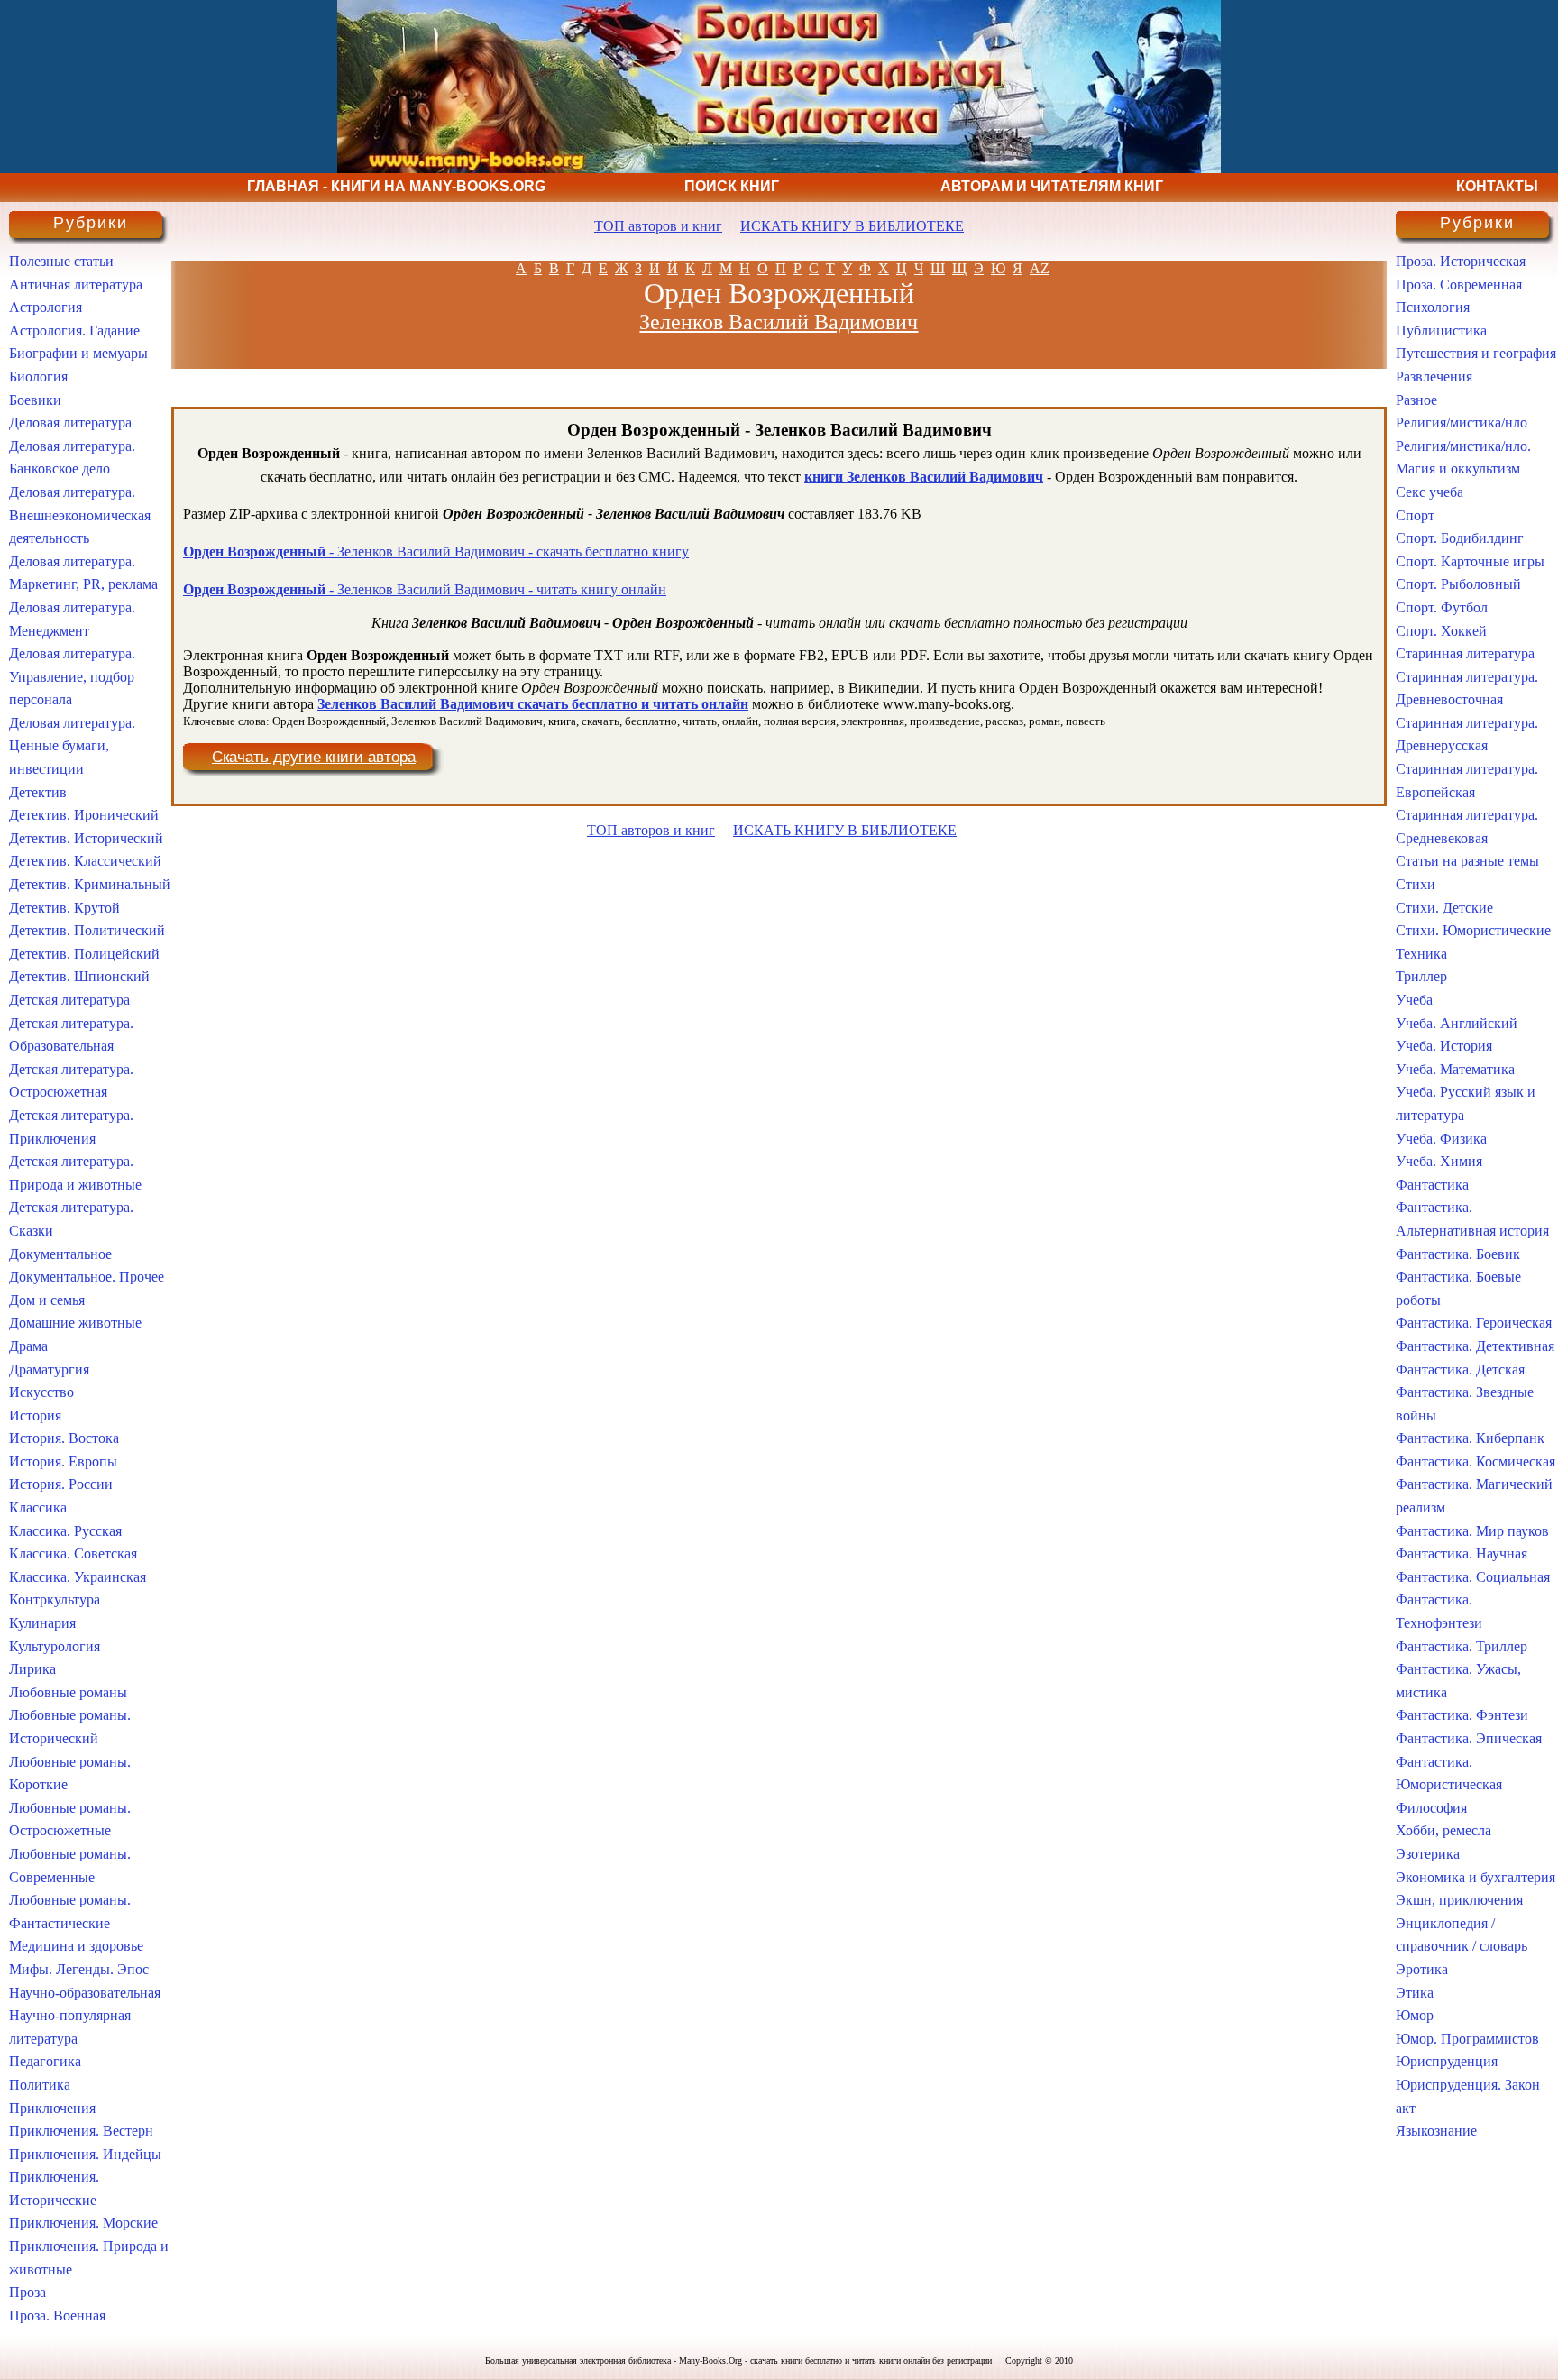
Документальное (60, 1254)
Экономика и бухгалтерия (1476, 1877)
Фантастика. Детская (1460, 1369)
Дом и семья (47, 1300)
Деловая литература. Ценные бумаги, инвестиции (72, 746)
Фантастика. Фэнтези (1462, 1715)
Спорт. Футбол (1442, 607)
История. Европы (63, 1461)
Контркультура (55, 1599)
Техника (1421, 954)
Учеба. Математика (1455, 1069)
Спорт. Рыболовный (1458, 584)
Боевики (35, 400)
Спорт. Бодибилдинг (1460, 538)
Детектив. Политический (87, 930)
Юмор (1415, 2015)
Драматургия (49, 1369)
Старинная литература (1465, 653)
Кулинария (42, 1623)
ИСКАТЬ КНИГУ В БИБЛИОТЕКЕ (852, 226)
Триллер (1421, 976)
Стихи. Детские (1444, 908)
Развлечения (1434, 377)
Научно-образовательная (85, 1993)
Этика (1415, 1993)
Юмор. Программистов (1467, 2039)
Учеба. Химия (1439, 1161)
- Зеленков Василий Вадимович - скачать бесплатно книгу (436, 551)
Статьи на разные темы (1467, 861)
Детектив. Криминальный (90, 884)
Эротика (1422, 1969)
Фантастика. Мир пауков (1472, 1531)
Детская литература (69, 1000)
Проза (27, 2292)
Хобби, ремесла (1443, 1830)
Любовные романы (68, 1692)
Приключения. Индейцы (85, 2154)
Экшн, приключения (1459, 1900)
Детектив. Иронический (84, 815)
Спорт (1415, 515)
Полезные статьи (61, 261)
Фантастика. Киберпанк (1470, 1438)
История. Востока (64, 1438)
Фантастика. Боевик (1458, 1254)
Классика (38, 1507)
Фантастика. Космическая (1476, 1461)
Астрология (46, 307)
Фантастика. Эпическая (1469, 1738)
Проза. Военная (57, 2316)
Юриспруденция (1447, 2061)
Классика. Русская (65, 1531)
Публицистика (1441, 331)
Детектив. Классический (85, 861)
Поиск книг (732, 186)
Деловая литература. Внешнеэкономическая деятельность (80, 515)
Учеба (1414, 1000)
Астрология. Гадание (74, 331)
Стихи (1416, 884)
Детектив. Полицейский (84, 954)
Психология (1433, 307)
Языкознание (1436, 2131)
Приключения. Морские (83, 2223)
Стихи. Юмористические (1473, 930)
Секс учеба (1430, 492)
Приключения (52, 2108)
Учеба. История (1444, 1046)
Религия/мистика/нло (1462, 423)
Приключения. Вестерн (81, 2131)
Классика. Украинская (78, 1577)
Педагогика (45, 2061)
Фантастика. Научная (1462, 1553)
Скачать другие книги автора (314, 757)
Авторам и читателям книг (1052, 186)
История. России (61, 1484)
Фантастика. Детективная (1475, 1346)
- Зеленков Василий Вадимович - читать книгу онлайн (425, 589)
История (35, 1415)
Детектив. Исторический (86, 838)
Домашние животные (75, 1323)
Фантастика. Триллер (1462, 1646)
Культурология (55, 1646)
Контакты (1497, 186)
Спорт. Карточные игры (1470, 561)
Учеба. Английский (1457, 1023)
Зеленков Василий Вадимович (779, 322)
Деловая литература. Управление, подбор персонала (72, 676)
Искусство (41, 1392)
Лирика (32, 1669)
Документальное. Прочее (87, 1277)
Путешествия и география (1476, 353)
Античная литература (76, 285)
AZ (1040, 268)
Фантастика (1432, 1185)
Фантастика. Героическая (1474, 1323)
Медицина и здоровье (76, 1946)
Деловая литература (70, 423)
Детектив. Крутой (64, 908)
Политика (40, 2085)
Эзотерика (1428, 1854)
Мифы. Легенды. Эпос (79, 1969)
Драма (28, 1346)
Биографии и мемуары (78, 353)
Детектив (38, 792)
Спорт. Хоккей (1441, 631)
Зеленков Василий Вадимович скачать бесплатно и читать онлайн (533, 704)
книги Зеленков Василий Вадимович (924, 477)
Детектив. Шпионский (79, 976)
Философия (1431, 1808)
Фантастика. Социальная (1473, 1577)
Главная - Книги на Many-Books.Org (396, 186)
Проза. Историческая (1461, 261)
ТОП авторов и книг (658, 226)
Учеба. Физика (1441, 1139)
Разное (1416, 400)
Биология (38, 377)
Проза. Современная (1459, 285)
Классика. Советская (73, 1553)
